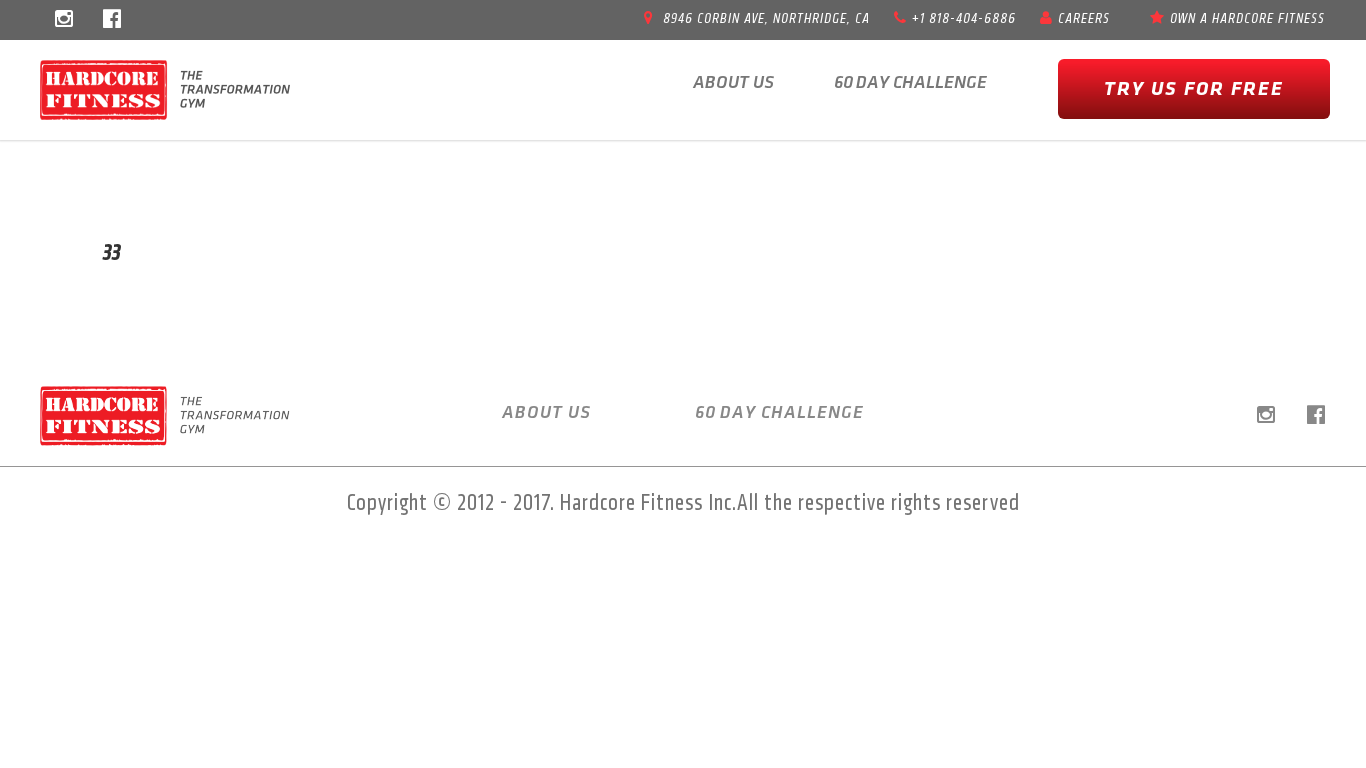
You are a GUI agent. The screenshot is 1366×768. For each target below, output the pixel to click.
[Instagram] (64, 20)
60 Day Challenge (910, 83)
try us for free (1194, 89)
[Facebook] (112, 20)
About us (733, 83)
